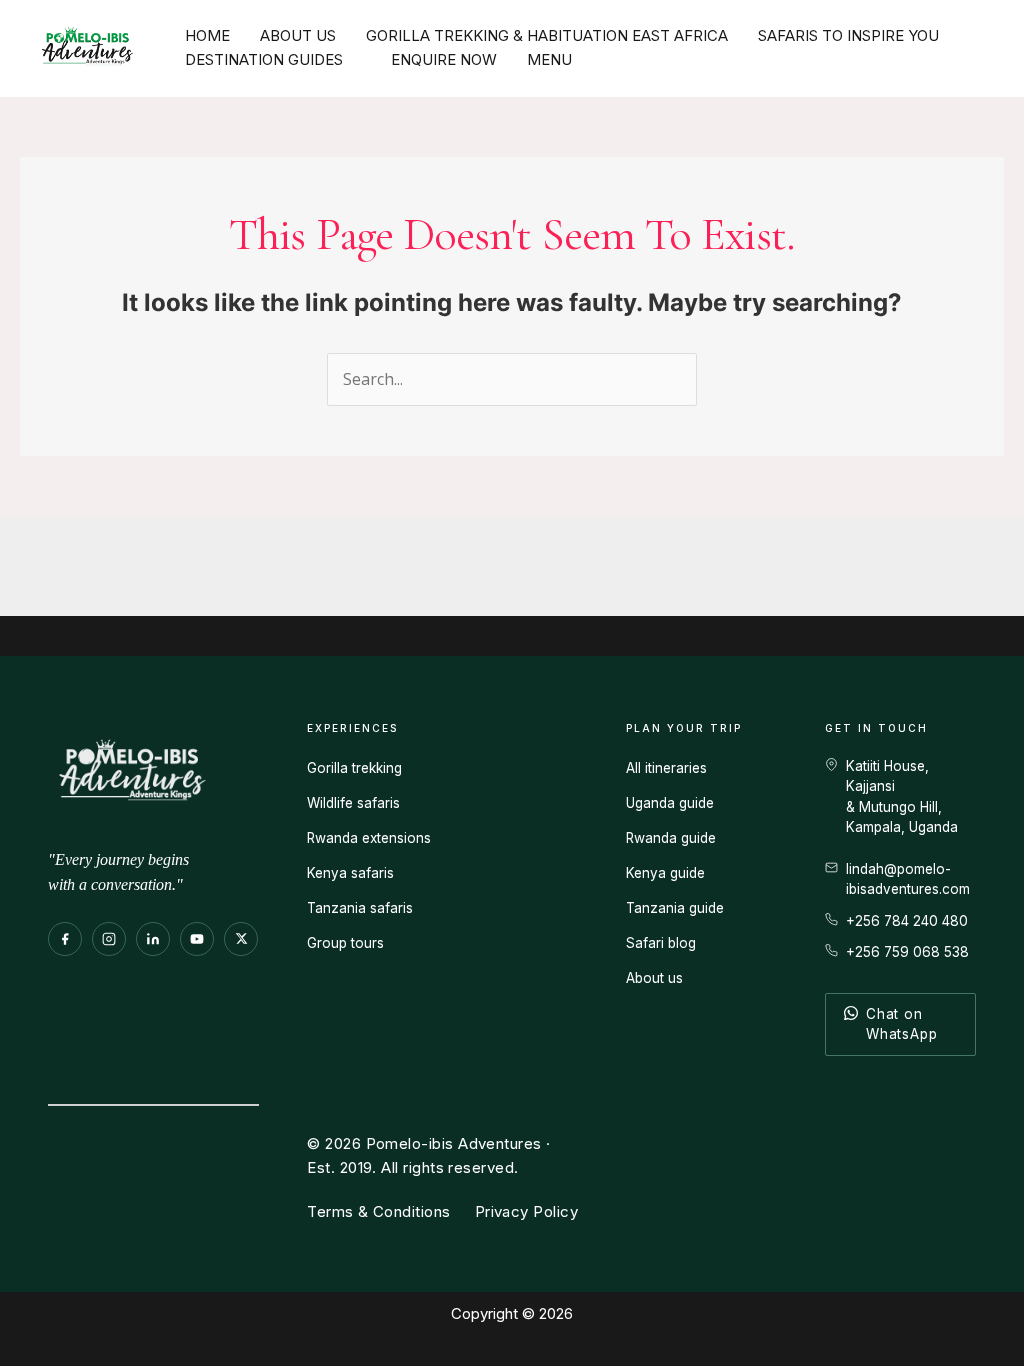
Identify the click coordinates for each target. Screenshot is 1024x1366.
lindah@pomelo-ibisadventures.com (908, 879)
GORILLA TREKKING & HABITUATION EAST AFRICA (547, 35)
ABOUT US (298, 35)
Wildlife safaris (353, 803)
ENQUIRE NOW (444, 59)
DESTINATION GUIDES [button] (264, 59)
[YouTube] (197, 939)
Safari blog (661, 943)
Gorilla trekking (354, 768)
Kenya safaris (350, 873)
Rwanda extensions (369, 838)
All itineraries (666, 768)
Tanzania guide (675, 908)
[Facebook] (65, 939)
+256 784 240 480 (907, 921)
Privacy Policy (526, 1211)
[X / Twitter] (241, 939)
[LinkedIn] (153, 939)
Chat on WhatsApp (901, 1024)
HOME (207, 35)
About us (654, 978)
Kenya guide (665, 873)
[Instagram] (109, 939)
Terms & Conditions (378, 1211)
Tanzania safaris (360, 908)
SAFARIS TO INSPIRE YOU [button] (848, 35)
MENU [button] (549, 59)
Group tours (345, 943)
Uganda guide (670, 803)
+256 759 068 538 (907, 952)
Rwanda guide (671, 838)
